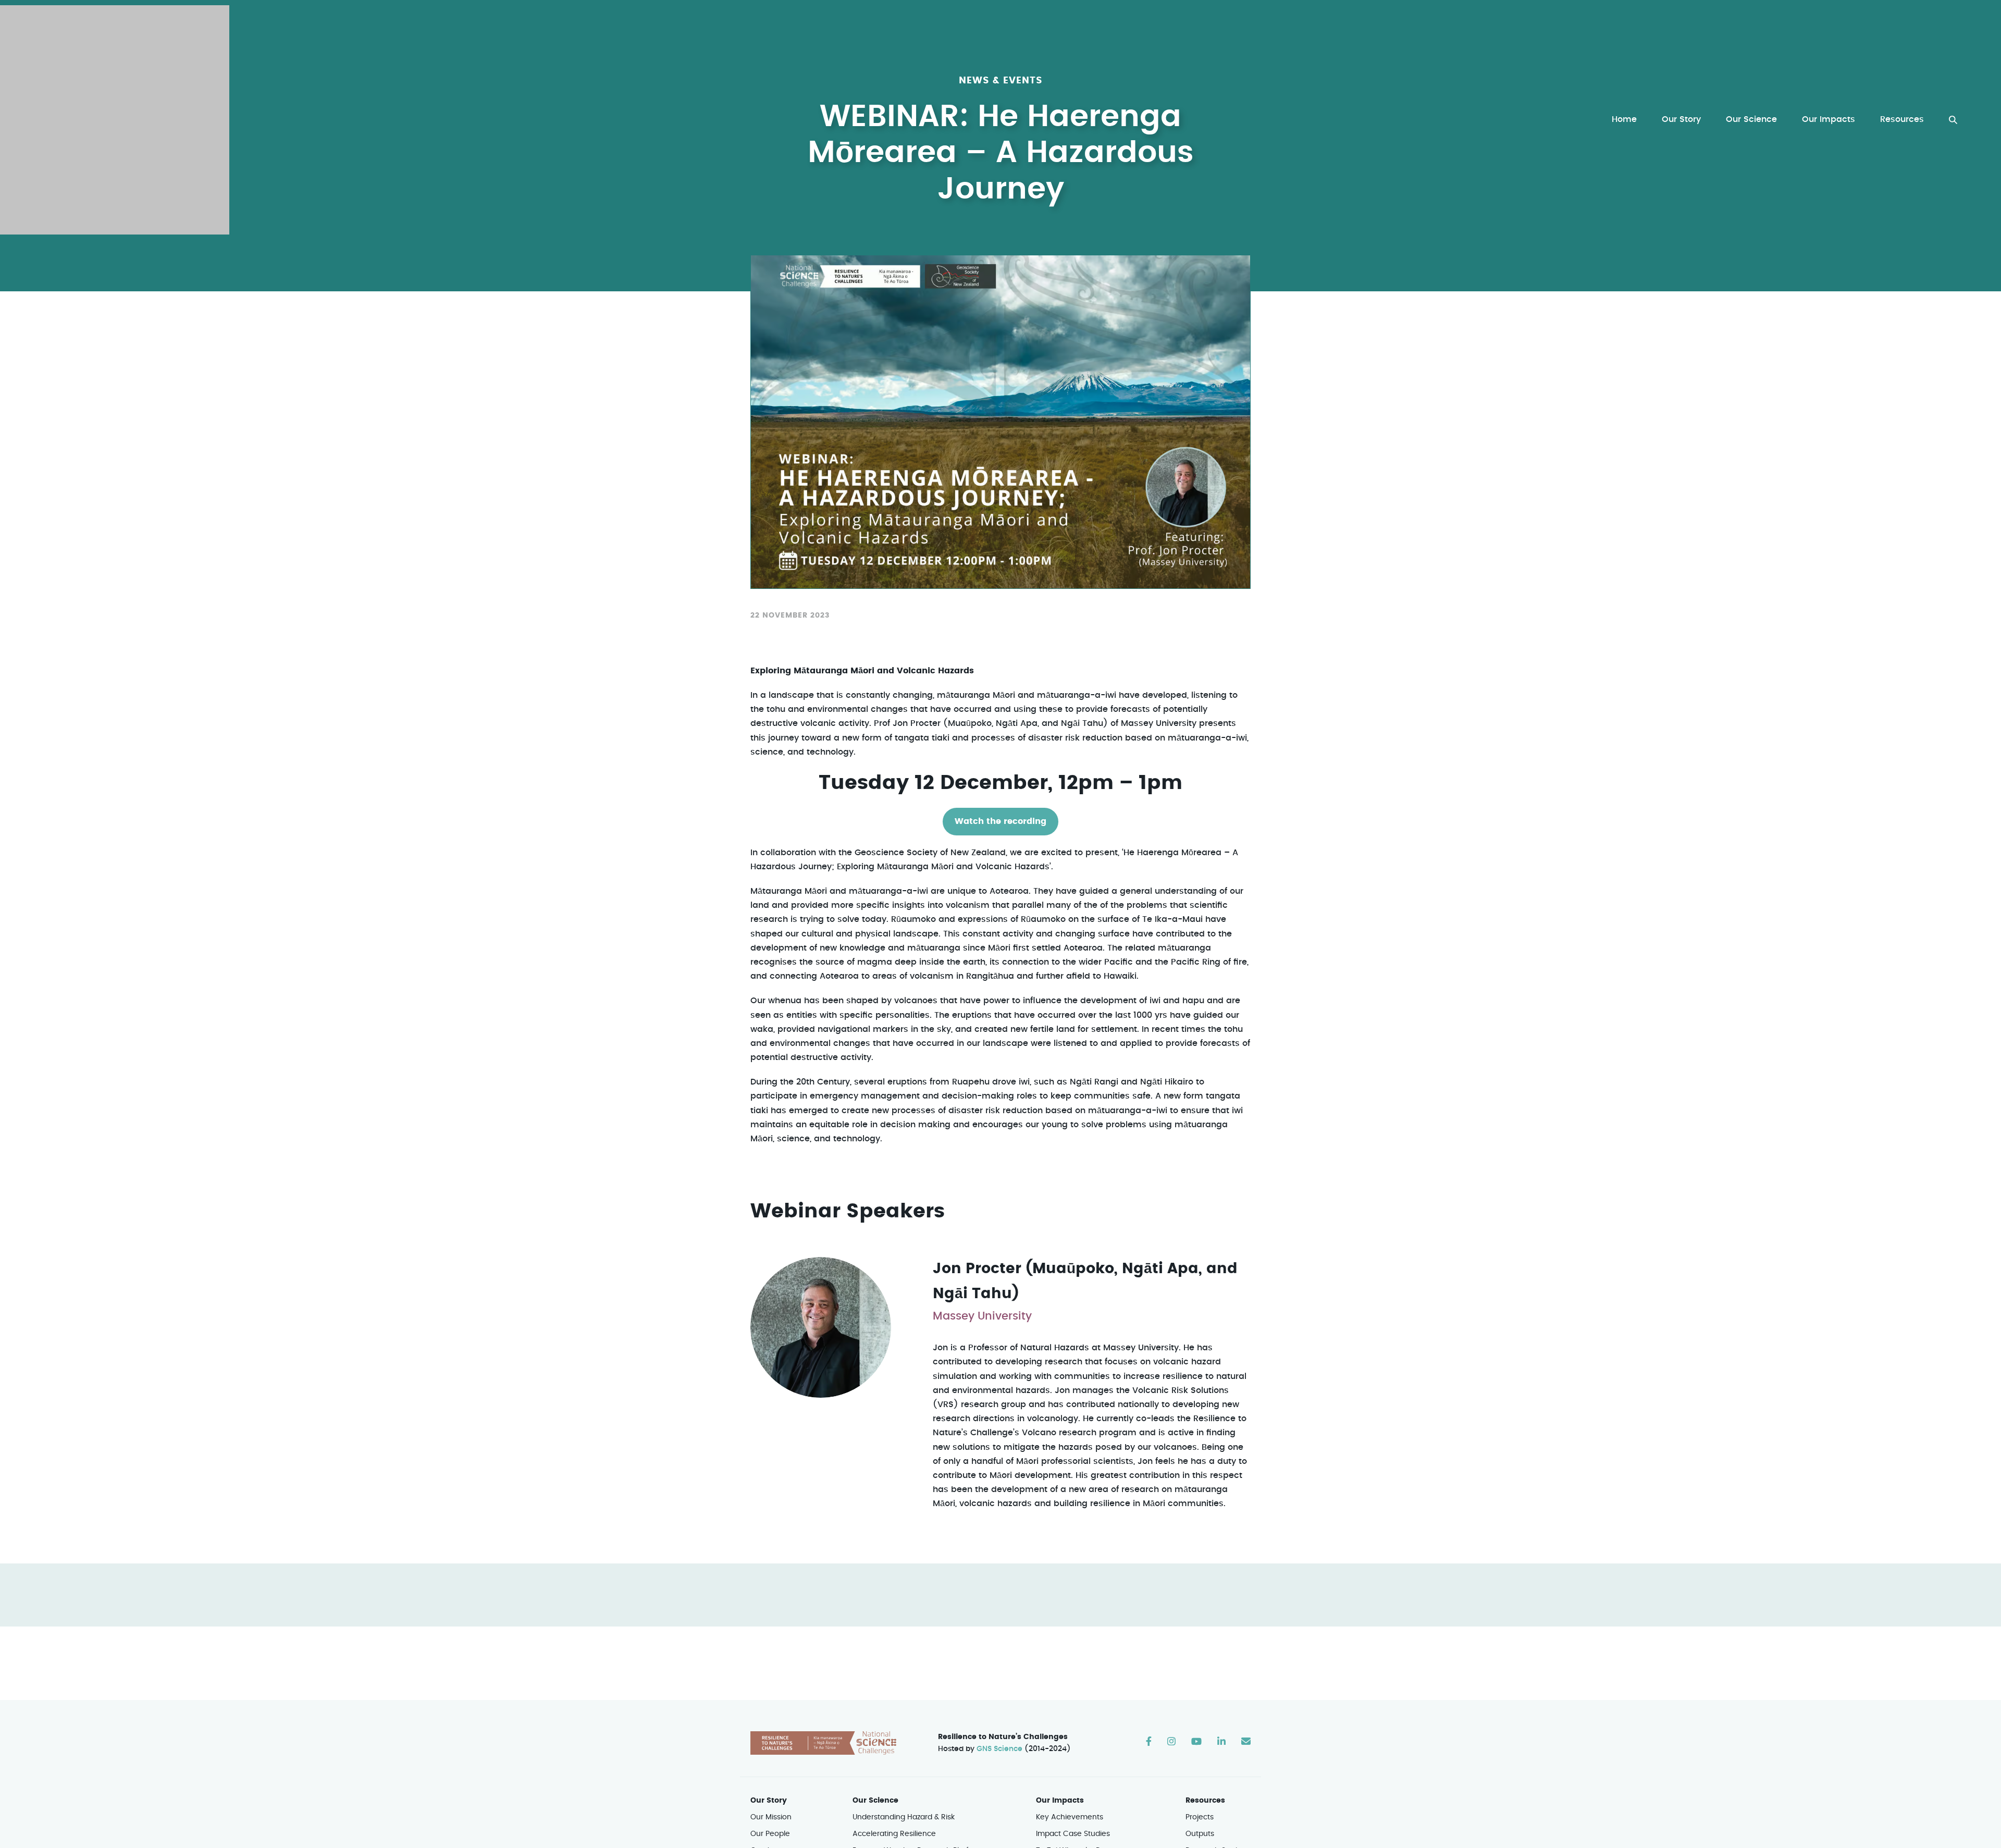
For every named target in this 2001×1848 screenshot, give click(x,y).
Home (1624, 119)
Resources (1902, 119)
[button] (1953, 120)
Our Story (1681, 119)
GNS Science (999, 1749)
